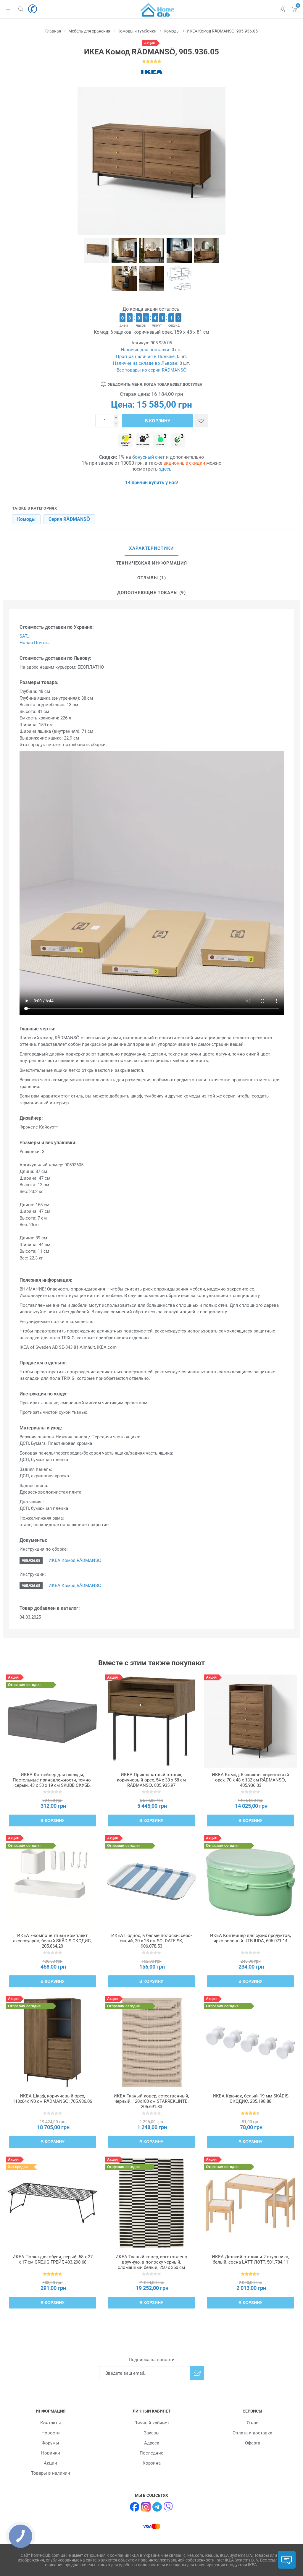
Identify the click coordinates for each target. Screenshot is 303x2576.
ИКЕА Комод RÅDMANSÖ (74, 1560)
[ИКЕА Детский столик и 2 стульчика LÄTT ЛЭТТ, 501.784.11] (250, 2203)
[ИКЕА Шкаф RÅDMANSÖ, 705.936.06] (53, 2042)
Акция (149, 43)
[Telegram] (157, 2507)
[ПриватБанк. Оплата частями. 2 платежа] (125, 441)
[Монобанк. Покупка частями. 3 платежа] (143, 441)
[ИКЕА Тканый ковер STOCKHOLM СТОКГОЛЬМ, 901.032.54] (152, 2203)
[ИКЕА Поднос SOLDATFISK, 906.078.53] (152, 1882)
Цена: (123, 405)
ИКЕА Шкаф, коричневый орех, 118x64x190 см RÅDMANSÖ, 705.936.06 (52, 2099)
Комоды (26, 519)
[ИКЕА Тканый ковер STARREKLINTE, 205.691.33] (152, 2042)
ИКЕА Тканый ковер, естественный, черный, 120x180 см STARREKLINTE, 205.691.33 (151, 2101)
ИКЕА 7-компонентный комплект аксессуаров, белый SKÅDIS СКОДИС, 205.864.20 (52, 1941)
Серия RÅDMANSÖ (69, 519)
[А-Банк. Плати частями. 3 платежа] (160, 441)
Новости (51, 2433)
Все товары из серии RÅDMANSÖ (152, 370)
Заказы (152, 2433)
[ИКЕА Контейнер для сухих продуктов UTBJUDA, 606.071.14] (250, 1882)
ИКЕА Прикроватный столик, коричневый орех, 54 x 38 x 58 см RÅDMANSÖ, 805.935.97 (151, 1780)
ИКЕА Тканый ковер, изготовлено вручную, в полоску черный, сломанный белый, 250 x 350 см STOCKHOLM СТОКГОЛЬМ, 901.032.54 (151, 2265)
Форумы (50, 2443)
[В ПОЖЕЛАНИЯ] (201, 421)
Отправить (197, 2373)
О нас (253, 2423)
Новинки (51, 2453)
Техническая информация (151, 563)
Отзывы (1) (152, 578)
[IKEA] (151, 72)
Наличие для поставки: (146, 350)
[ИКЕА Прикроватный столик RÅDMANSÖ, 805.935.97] (152, 1721)
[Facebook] (135, 2507)
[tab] (151, 549)
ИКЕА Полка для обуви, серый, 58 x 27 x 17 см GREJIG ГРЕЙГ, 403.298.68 (53, 2259)
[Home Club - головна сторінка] (157, 9)
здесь (165, 469)
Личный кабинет (152, 2423)
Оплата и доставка (252, 2433)
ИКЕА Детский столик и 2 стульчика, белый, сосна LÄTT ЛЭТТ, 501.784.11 (250, 2259)
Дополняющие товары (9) (151, 593)
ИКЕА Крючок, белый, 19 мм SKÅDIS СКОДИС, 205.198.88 (251, 2099)
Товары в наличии (51, 2473)
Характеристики (151, 548)
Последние (151, 2453)
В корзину (157, 421)
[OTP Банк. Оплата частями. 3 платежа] (178, 441)
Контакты (51, 2423)
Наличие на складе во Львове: (146, 363)
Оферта (253, 2443)
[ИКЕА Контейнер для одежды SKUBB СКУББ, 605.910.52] (53, 1721)
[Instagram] (146, 2507)
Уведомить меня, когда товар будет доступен (155, 385)
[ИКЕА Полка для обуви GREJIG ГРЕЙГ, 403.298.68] (53, 2203)
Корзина (152, 2463)
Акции (50, 2463)
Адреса (152, 2443)
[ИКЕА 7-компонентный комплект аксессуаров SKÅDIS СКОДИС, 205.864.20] (53, 1882)
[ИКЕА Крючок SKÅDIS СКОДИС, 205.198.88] (250, 2042)
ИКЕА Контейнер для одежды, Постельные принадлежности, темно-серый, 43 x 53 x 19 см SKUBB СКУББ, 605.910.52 (52, 1783)
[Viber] (168, 2507)
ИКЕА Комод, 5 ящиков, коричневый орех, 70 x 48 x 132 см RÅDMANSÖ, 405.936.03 (250, 1780)
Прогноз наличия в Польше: (146, 356)
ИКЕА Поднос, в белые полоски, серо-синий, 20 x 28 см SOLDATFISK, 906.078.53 (151, 1941)
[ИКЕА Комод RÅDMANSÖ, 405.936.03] (250, 1721)
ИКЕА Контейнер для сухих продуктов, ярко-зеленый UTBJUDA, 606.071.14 (250, 1938)
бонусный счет (149, 457)
